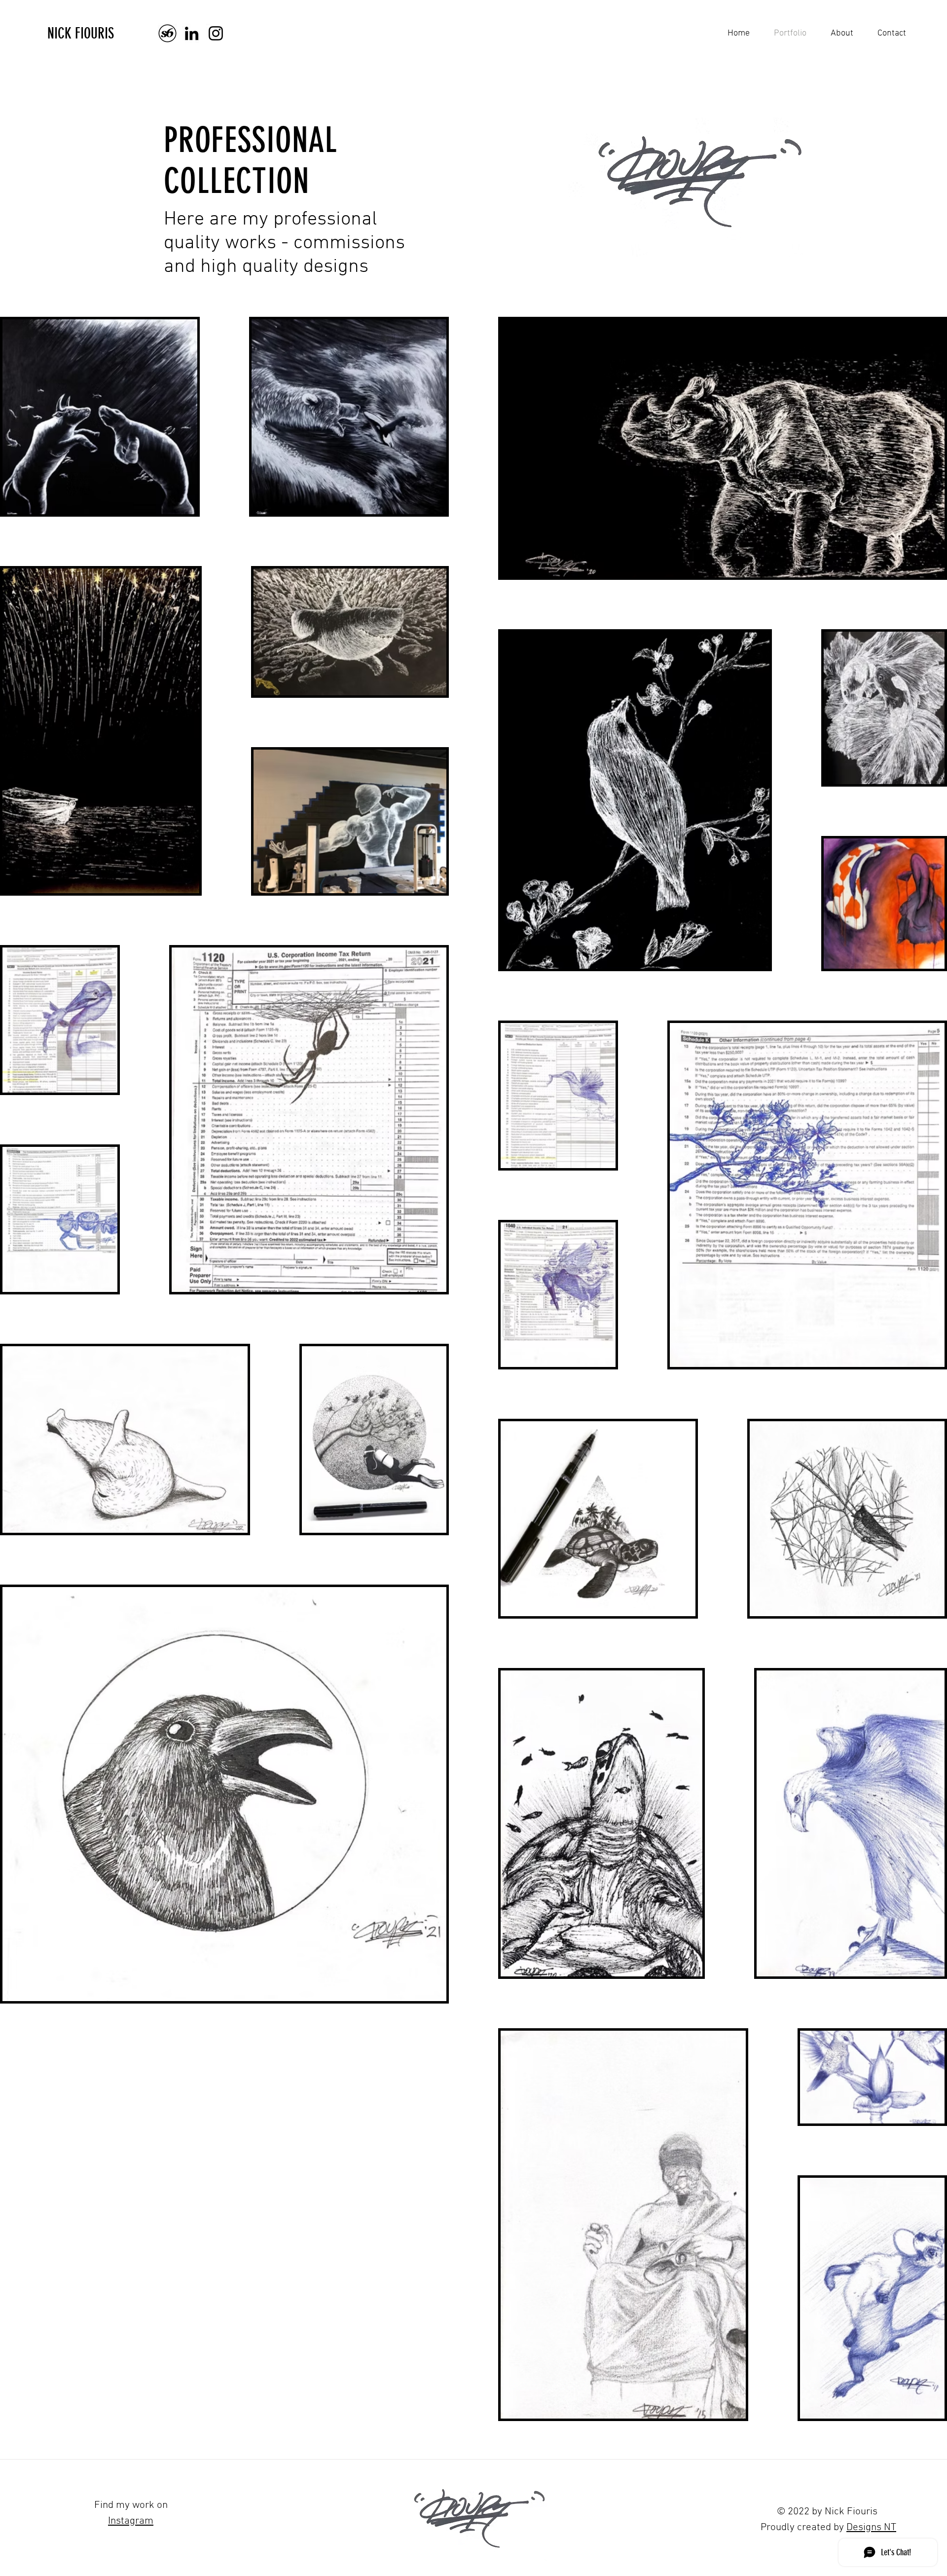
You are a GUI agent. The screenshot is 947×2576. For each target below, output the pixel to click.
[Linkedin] (192, 33)
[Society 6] (167, 33)
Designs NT (871, 2527)
